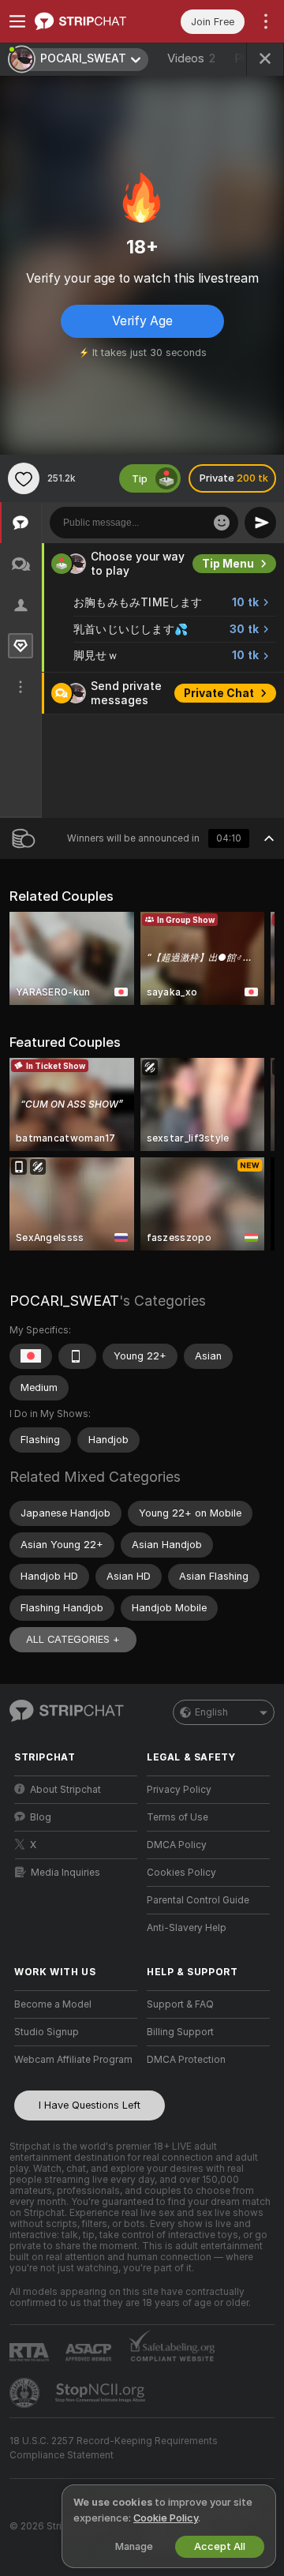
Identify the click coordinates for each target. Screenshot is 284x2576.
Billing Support (180, 2032)
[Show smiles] (222, 523)
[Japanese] (31, 1356)
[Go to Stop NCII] (102, 2393)
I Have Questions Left (90, 2105)
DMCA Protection (186, 2060)
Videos (191, 58)
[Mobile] (77, 1356)
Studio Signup (47, 2032)
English (211, 1712)
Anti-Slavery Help (187, 1928)
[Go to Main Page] (88, 21)
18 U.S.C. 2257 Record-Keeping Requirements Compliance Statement (114, 2448)
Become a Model (53, 2004)
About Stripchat (65, 1790)
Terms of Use (177, 1817)
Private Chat (219, 693)
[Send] (260, 523)
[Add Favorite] (24, 478)
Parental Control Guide (198, 1900)
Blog (41, 1817)
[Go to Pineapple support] (26, 2393)
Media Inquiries (65, 1873)
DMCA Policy (177, 1845)
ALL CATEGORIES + (73, 1639)
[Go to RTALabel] (31, 2352)
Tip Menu (228, 564)
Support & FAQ (180, 2004)
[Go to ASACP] (90, 2353)
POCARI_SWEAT (64, 1301)
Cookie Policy (166, 2518)
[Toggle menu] (17, 21)
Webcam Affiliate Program (73, 2060)
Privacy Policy (179, 1790)
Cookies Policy (181, 1873)
